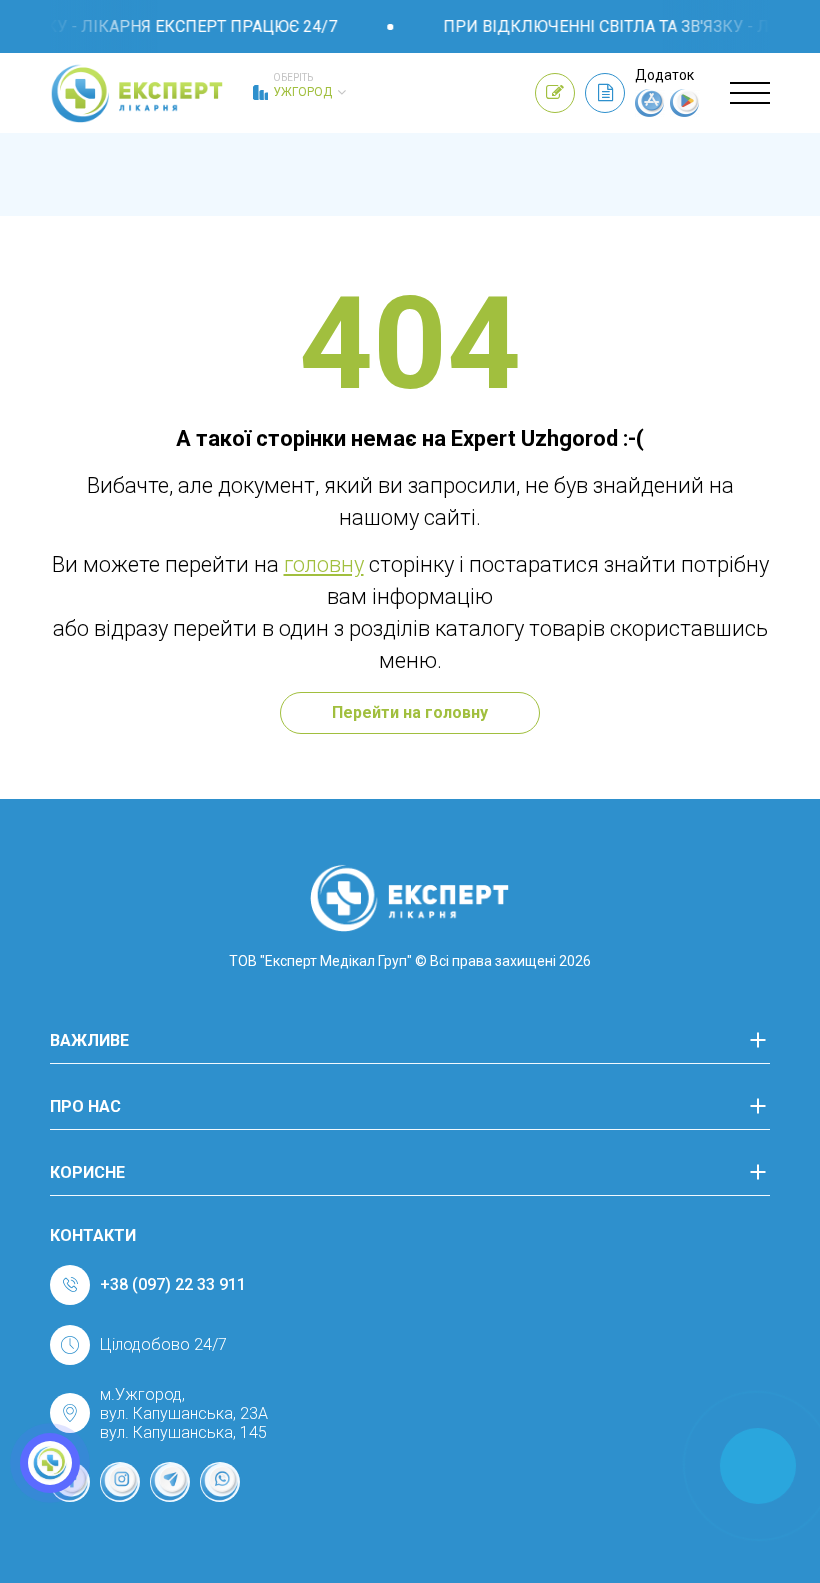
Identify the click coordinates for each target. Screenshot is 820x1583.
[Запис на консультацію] (555, 93)
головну (324, 564)
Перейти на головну (410, 712)
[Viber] (220, 1482)
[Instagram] (120, 1482)
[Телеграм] (170, 1482)
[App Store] (650, 112)
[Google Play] (685, 112)
